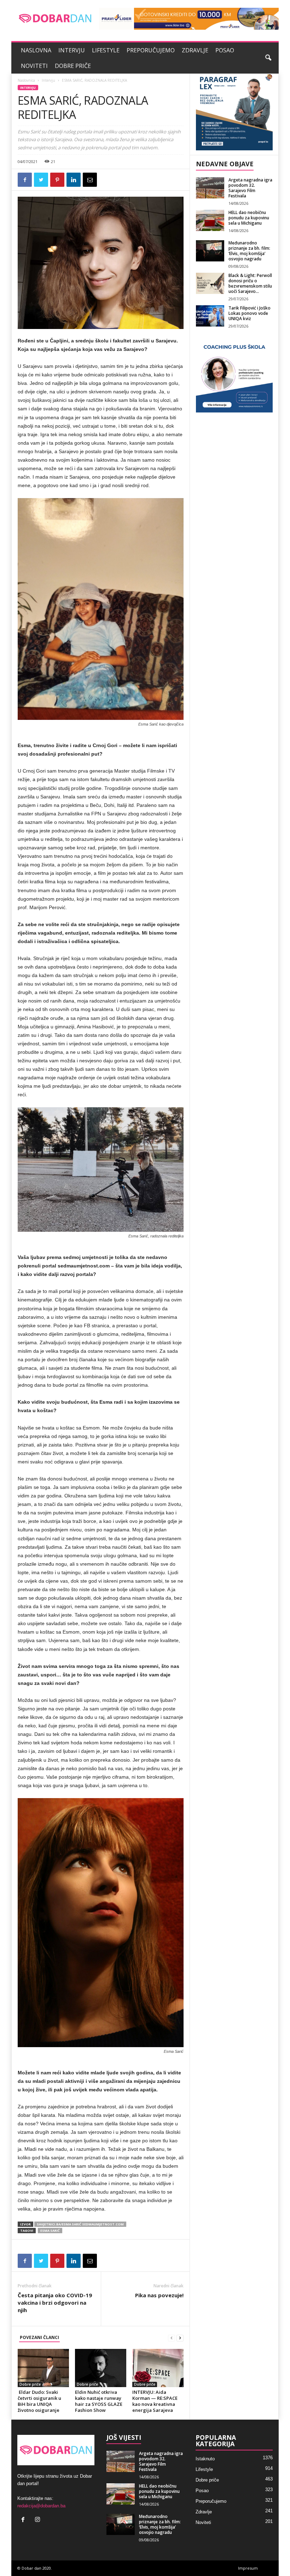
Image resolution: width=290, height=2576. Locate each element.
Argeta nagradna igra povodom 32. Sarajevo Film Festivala (250, 188)
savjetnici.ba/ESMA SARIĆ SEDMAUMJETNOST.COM (80, 2224)
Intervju (72, 50)
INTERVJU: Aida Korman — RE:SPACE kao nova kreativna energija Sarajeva (155, 2401)
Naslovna (36, 50)
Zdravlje (195, 50)
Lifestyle (106, 50)
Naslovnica (26, 80)
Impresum (248, 2568)
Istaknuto (205, 2459)
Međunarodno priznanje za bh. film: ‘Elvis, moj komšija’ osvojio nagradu (249, 251)
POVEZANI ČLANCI (39, 2337)
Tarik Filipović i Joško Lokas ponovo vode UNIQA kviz (250, 313)
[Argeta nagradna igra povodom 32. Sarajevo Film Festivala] (210, 188)
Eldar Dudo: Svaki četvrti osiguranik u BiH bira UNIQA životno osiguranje (39, 2401)
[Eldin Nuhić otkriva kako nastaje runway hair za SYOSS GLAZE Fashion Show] (101, 2368)
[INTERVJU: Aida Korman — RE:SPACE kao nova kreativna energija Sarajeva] (158, 2368)
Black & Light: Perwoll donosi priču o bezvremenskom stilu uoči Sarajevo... (250, 283)
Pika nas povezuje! (159, 2295)
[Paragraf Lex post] (234, 112)
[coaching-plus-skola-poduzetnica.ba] (234, 374)
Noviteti (34, 66)
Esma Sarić (50, 2231)
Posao (225, 50)
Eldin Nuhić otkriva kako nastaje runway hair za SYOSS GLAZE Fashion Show (99, 2401)
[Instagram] (38, 2520)
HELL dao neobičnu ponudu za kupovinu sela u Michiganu (249, 218)
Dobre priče (73, 66)
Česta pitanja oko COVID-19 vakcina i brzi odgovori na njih (55, 2303)
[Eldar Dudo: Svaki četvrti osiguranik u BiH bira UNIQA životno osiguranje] (43, 2368)
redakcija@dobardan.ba (41, 2506)
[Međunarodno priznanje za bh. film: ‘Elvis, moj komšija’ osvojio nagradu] (210, 251)
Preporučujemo (151, 50)
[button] (268, 58)
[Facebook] (25, 2520)
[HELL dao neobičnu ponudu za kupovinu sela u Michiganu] (210, 220)
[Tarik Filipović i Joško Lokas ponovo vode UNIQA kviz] (210, 316)
